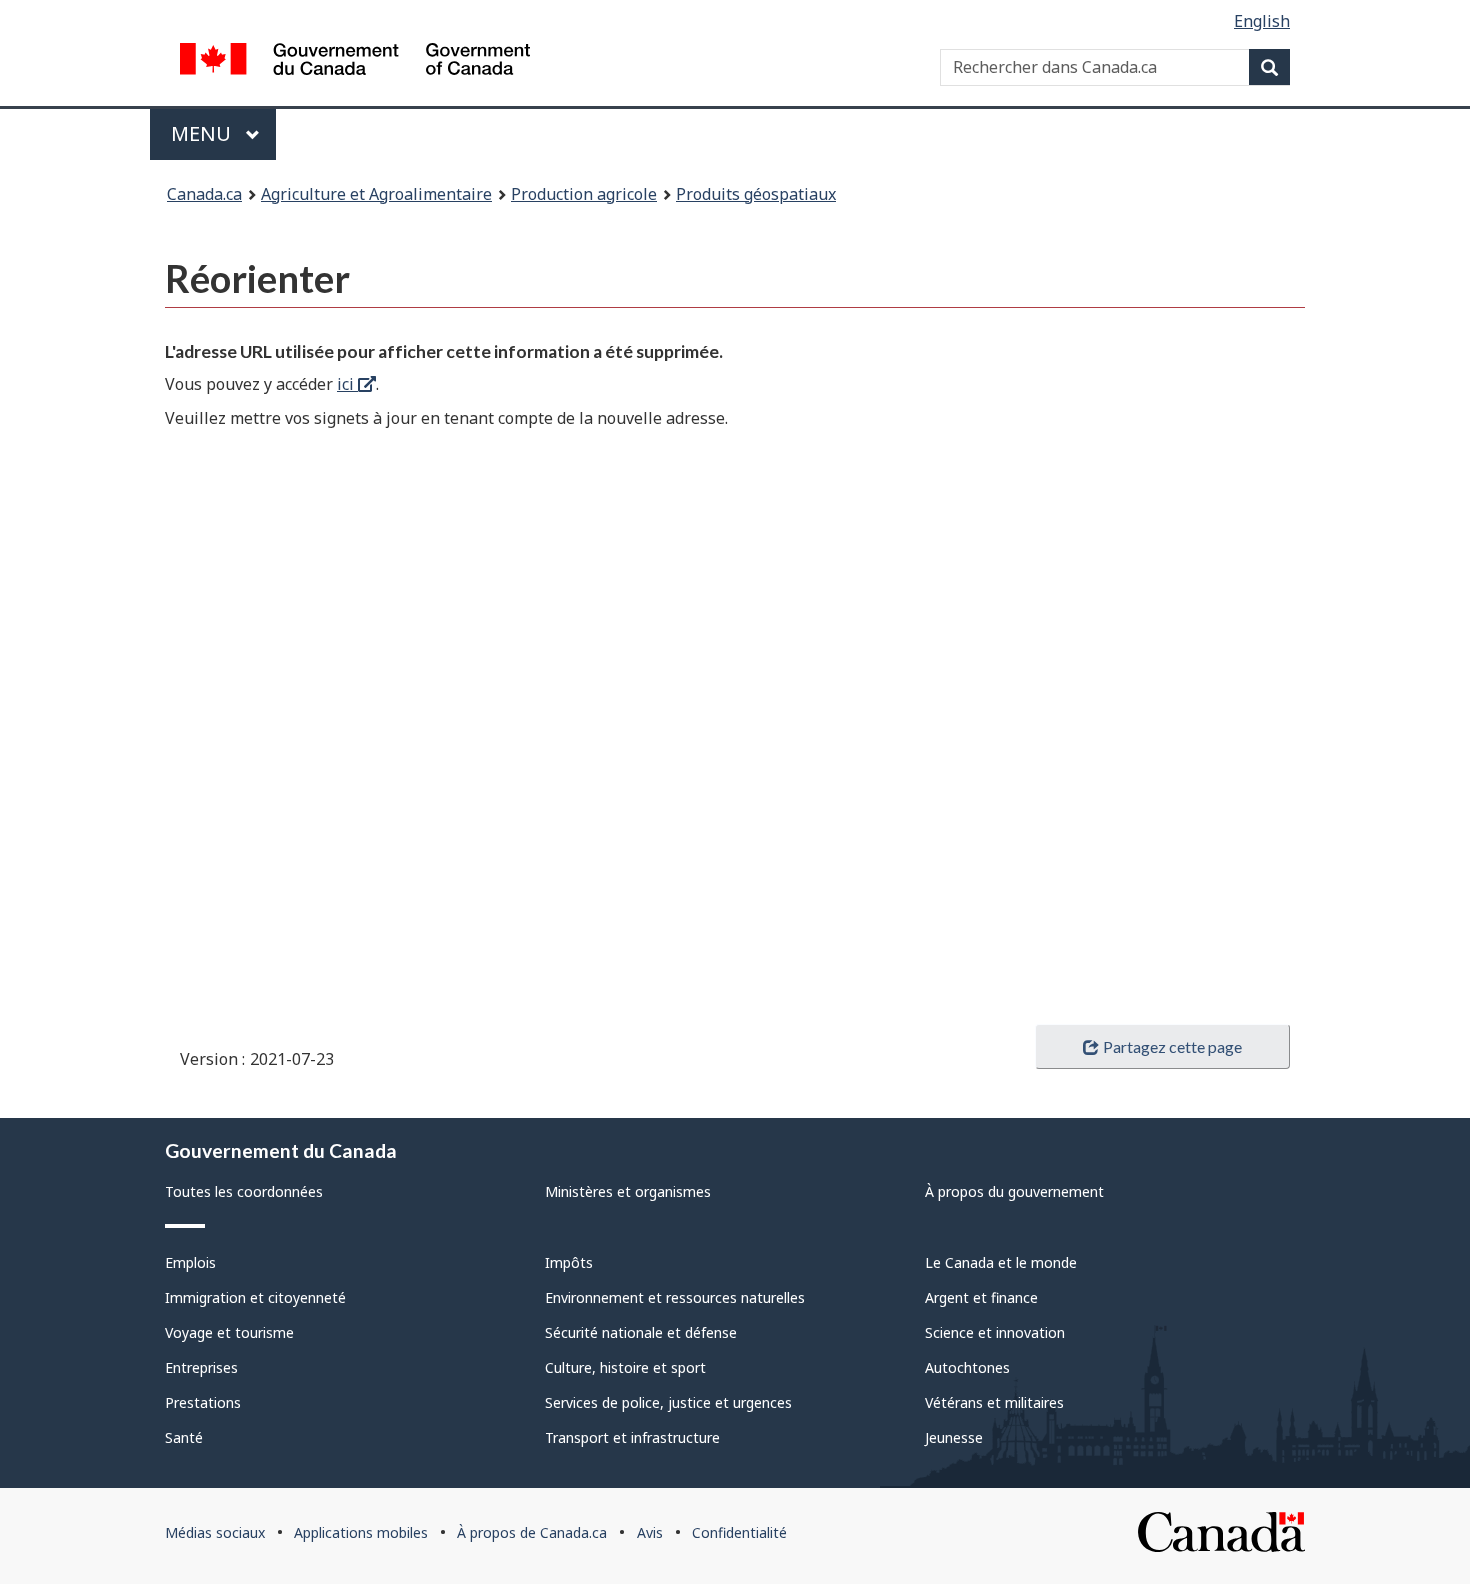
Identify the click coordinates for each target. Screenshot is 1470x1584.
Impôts (569, 1262)
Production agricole (584, 194)
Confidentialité (739, 1532)
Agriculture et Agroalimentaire (376, 194)
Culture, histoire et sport (625, 1367)
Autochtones (967, 1367)
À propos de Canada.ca (532, 1532)
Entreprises (201, 1367)
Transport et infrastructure (632, 1437)
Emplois (190, 1262)
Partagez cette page (1172, 1046)
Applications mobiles (361, 1532)
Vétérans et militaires (994, 1402)
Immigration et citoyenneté (255, 1297)
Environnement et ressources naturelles (675, 1297)
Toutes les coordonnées (244, 1191)
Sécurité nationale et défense (641, 1332)
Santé (184, 1437)
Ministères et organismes (628, 1191)
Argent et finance (981, 1297)
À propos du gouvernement (1014, 1191)
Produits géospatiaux (756, 194)
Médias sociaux (215, 1532)
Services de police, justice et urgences (668, 1402)
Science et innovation (995, 1332)
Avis (650, 1532)
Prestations (203, 1402)
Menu (223, 133)
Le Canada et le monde (1001, 1262)
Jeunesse (954, 1437)
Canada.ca (204, 194)
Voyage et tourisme (229, 1332)
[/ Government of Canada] (355, 62)
